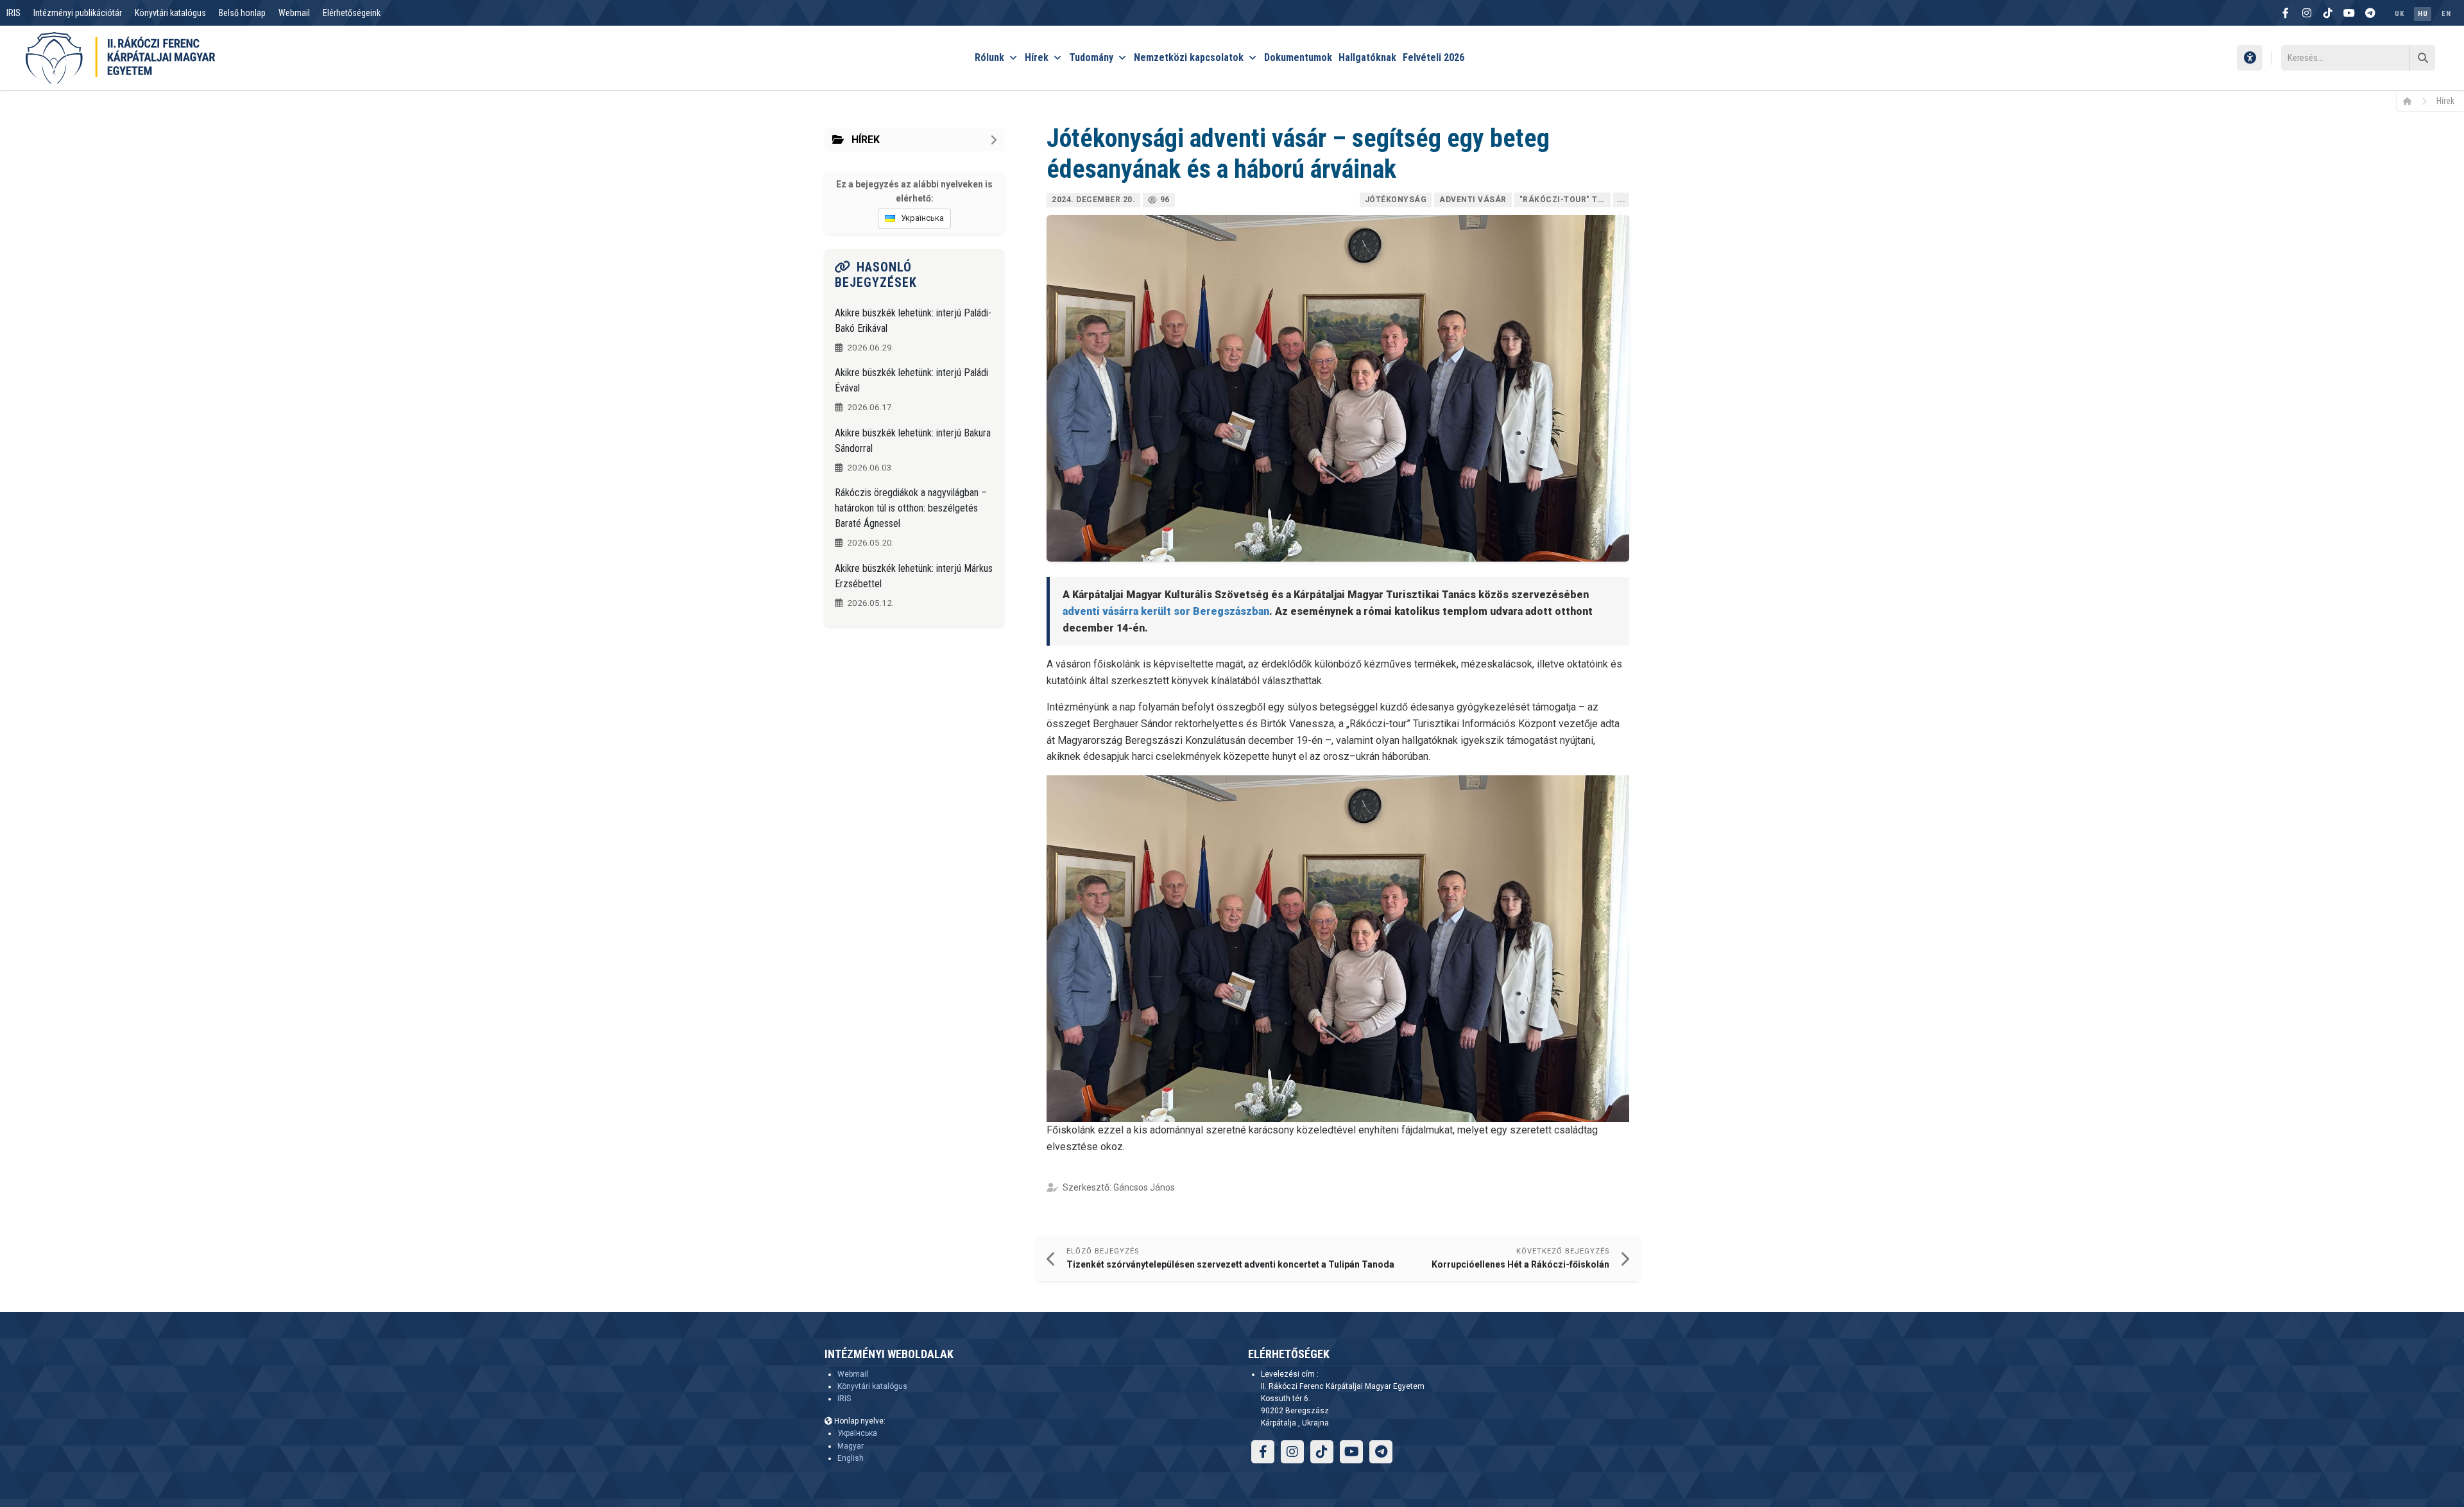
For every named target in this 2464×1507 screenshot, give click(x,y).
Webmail (294, 13)
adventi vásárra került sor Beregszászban (1166, 611)
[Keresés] (2422, 58)
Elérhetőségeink (352, 13)
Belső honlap (242, 13)
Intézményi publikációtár (78, 13)
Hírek (1037, 57)
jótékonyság (1396, 200)
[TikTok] (2328, 13)
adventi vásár (1473, 200)
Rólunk (989, 57)
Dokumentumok (1298, 57)
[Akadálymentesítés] (2250, 58)
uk (2399, 14)
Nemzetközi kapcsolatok (1189, 57)
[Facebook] (2286, 13)
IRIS (13, 13)
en (2446, 14)
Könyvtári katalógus (170, 13)
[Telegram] (2370, 13)
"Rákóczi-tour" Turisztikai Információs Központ (1565, 200)
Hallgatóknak (1367, 57)
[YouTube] (2349, 13)
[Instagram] (2307, 13)
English (851, 1458)
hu (2423, 14)
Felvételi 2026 (1433, 57)
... (1621, 200)
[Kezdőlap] (2412, 101)
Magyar (851, 1446)
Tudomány (1091, 57)
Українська (857, 1433)
